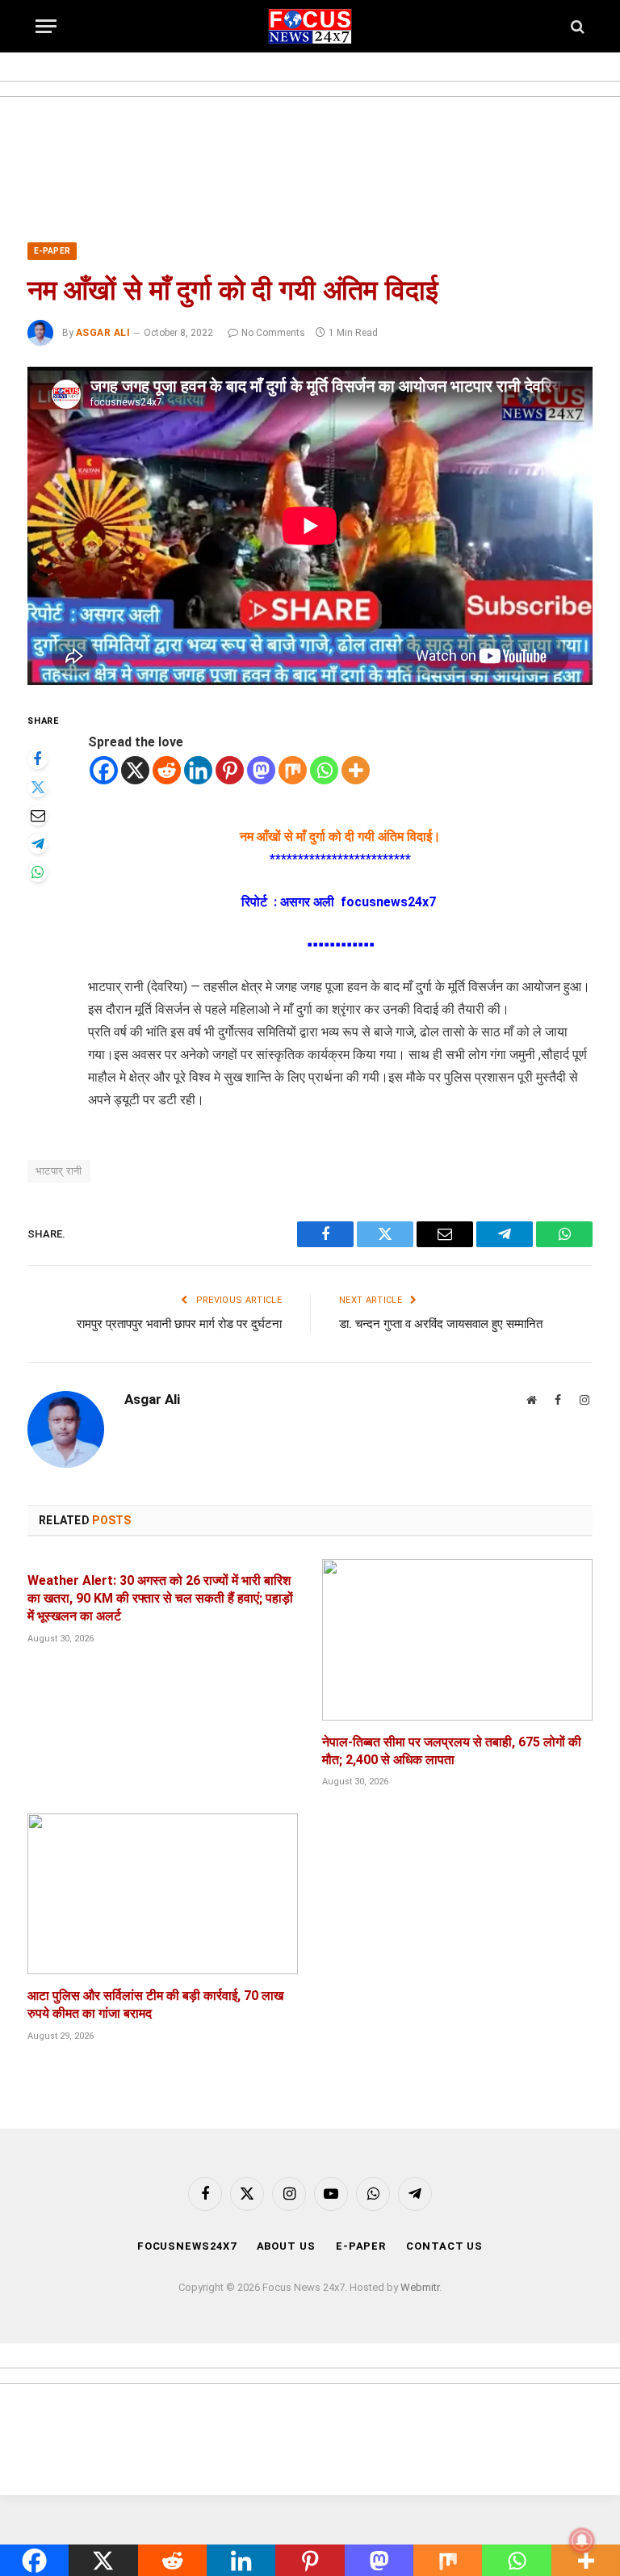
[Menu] (46, 26)
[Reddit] (167, 770)
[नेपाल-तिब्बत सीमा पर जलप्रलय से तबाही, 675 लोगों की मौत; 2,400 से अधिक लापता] (457, 1639)
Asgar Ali (103, 333)
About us (286, 2246)
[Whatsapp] (324, 770)
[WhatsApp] (38, 872)
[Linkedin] (198, 770)
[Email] (38, 815)
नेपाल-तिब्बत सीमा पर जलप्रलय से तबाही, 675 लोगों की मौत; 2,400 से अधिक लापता (452, 1751)
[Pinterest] (230, 770)
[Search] (576, 26)
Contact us (444, 2246)
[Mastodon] (261, 770)
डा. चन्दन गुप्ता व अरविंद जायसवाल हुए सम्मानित (441, 1324)
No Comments (273, 333)
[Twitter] (38, 787)
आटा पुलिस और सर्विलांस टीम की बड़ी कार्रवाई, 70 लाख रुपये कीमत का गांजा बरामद (155, 2004)
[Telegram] (38, 844)
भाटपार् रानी (59, 1171)
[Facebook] (38, 759)
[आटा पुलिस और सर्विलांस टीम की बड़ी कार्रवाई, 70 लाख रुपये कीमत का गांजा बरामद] (163, 1894)
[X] (135, 770)
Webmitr (420, 2287)
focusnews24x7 (187, 2246)
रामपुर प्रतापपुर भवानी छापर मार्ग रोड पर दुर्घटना (179, 1324)
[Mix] (293, 770)
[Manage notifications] (582, 2540)
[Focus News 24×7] (310, 26)
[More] (356, 770)
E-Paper (52, 251)
